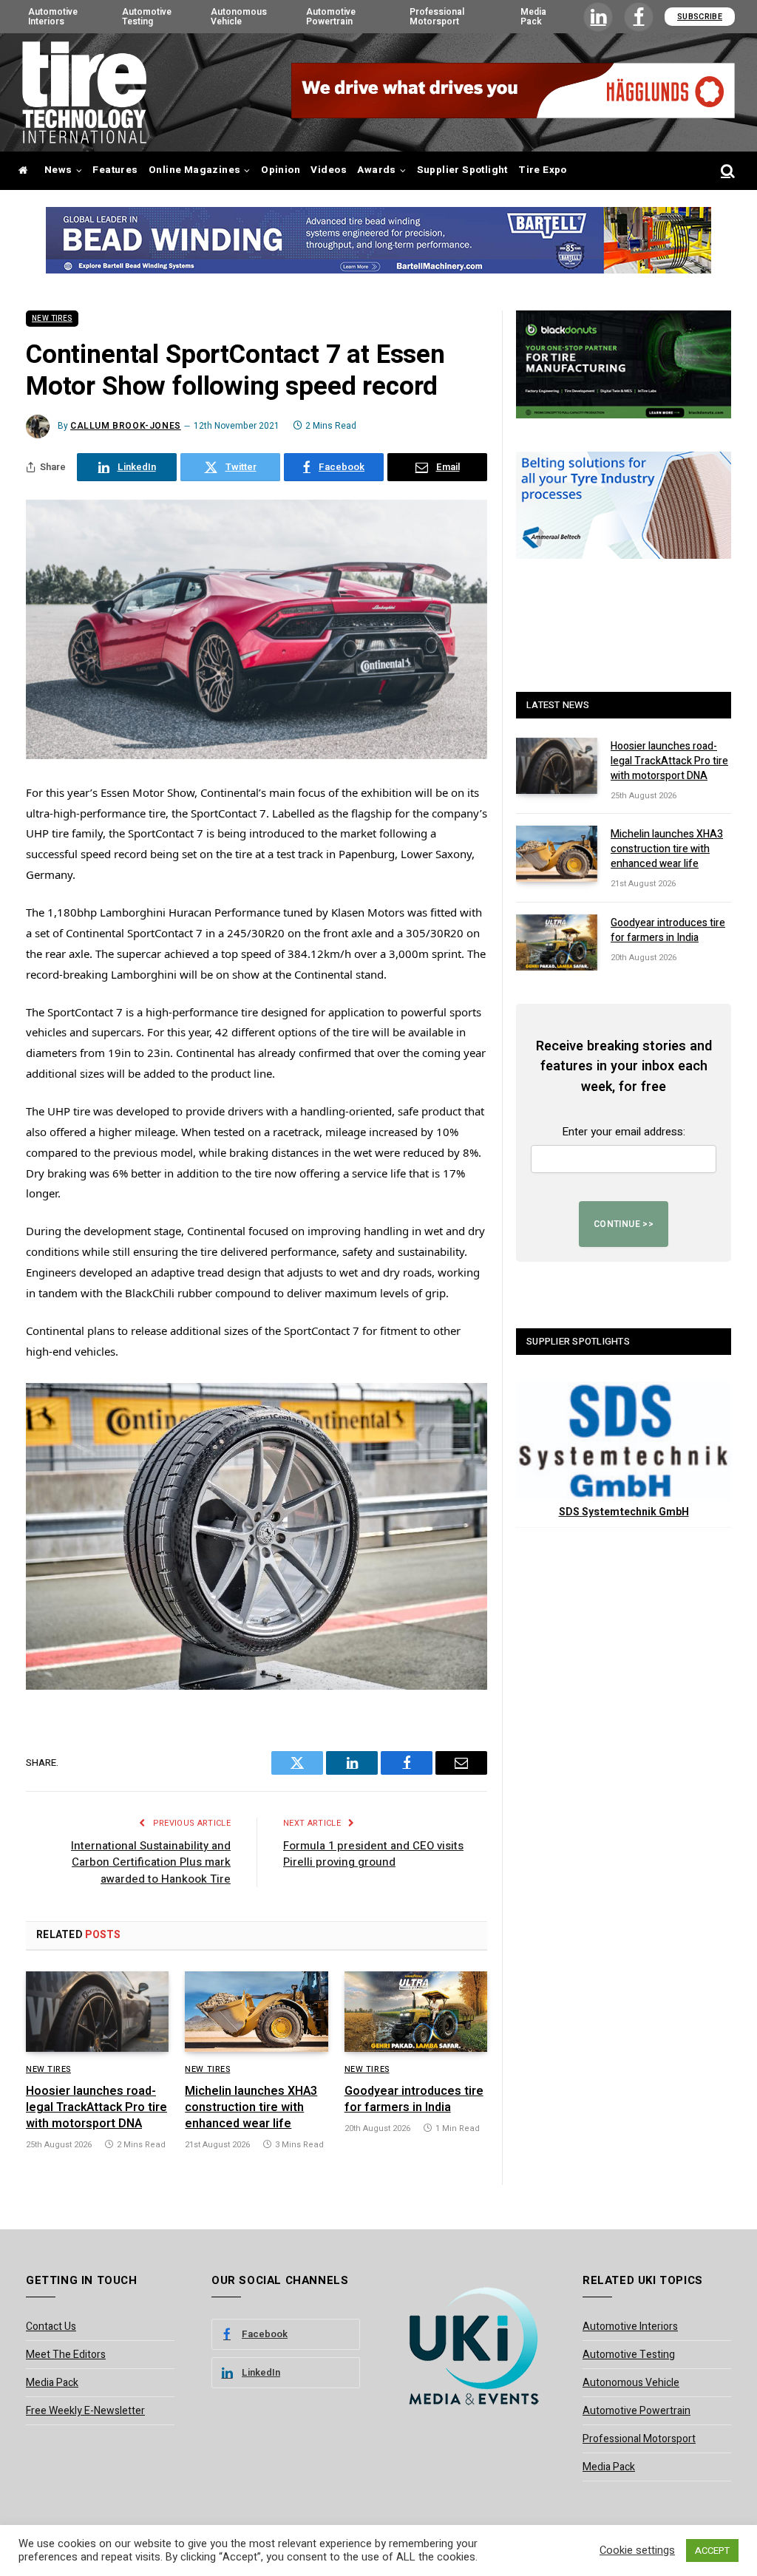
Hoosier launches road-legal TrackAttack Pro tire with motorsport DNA (96, 2108)
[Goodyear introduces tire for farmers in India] (416, 2012)
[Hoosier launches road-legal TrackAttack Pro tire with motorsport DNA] (97, 2012)
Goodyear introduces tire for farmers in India (414, 2100)
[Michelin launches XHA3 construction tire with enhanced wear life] (256, 2012)
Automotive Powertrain (331, 16)
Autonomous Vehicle (239, 16)
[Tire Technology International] (84, 92)
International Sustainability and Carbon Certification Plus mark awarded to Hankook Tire (151, 1862)
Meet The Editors (66, 2355)
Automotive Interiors (53, 16)
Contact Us (51, 2327)
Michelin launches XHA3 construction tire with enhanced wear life (251, 2108)
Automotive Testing (147, 16)
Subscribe (700, 17)
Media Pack (533, 16)
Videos (328, 170)
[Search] (726, 171)
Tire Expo (543, 170)
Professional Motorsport (437, 16)
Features (115, 170)
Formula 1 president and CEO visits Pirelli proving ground (373, 1854)
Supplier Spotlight (462, 170)
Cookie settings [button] (637, 2551)
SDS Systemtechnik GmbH (624, 1512)
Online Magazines (194, 170)
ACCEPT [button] (712, 2550)
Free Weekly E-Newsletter (85, 2411)
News (58, 170)
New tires (52, 319)
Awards (376, 170)
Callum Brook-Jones (126, 426)
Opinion (281, 170)
